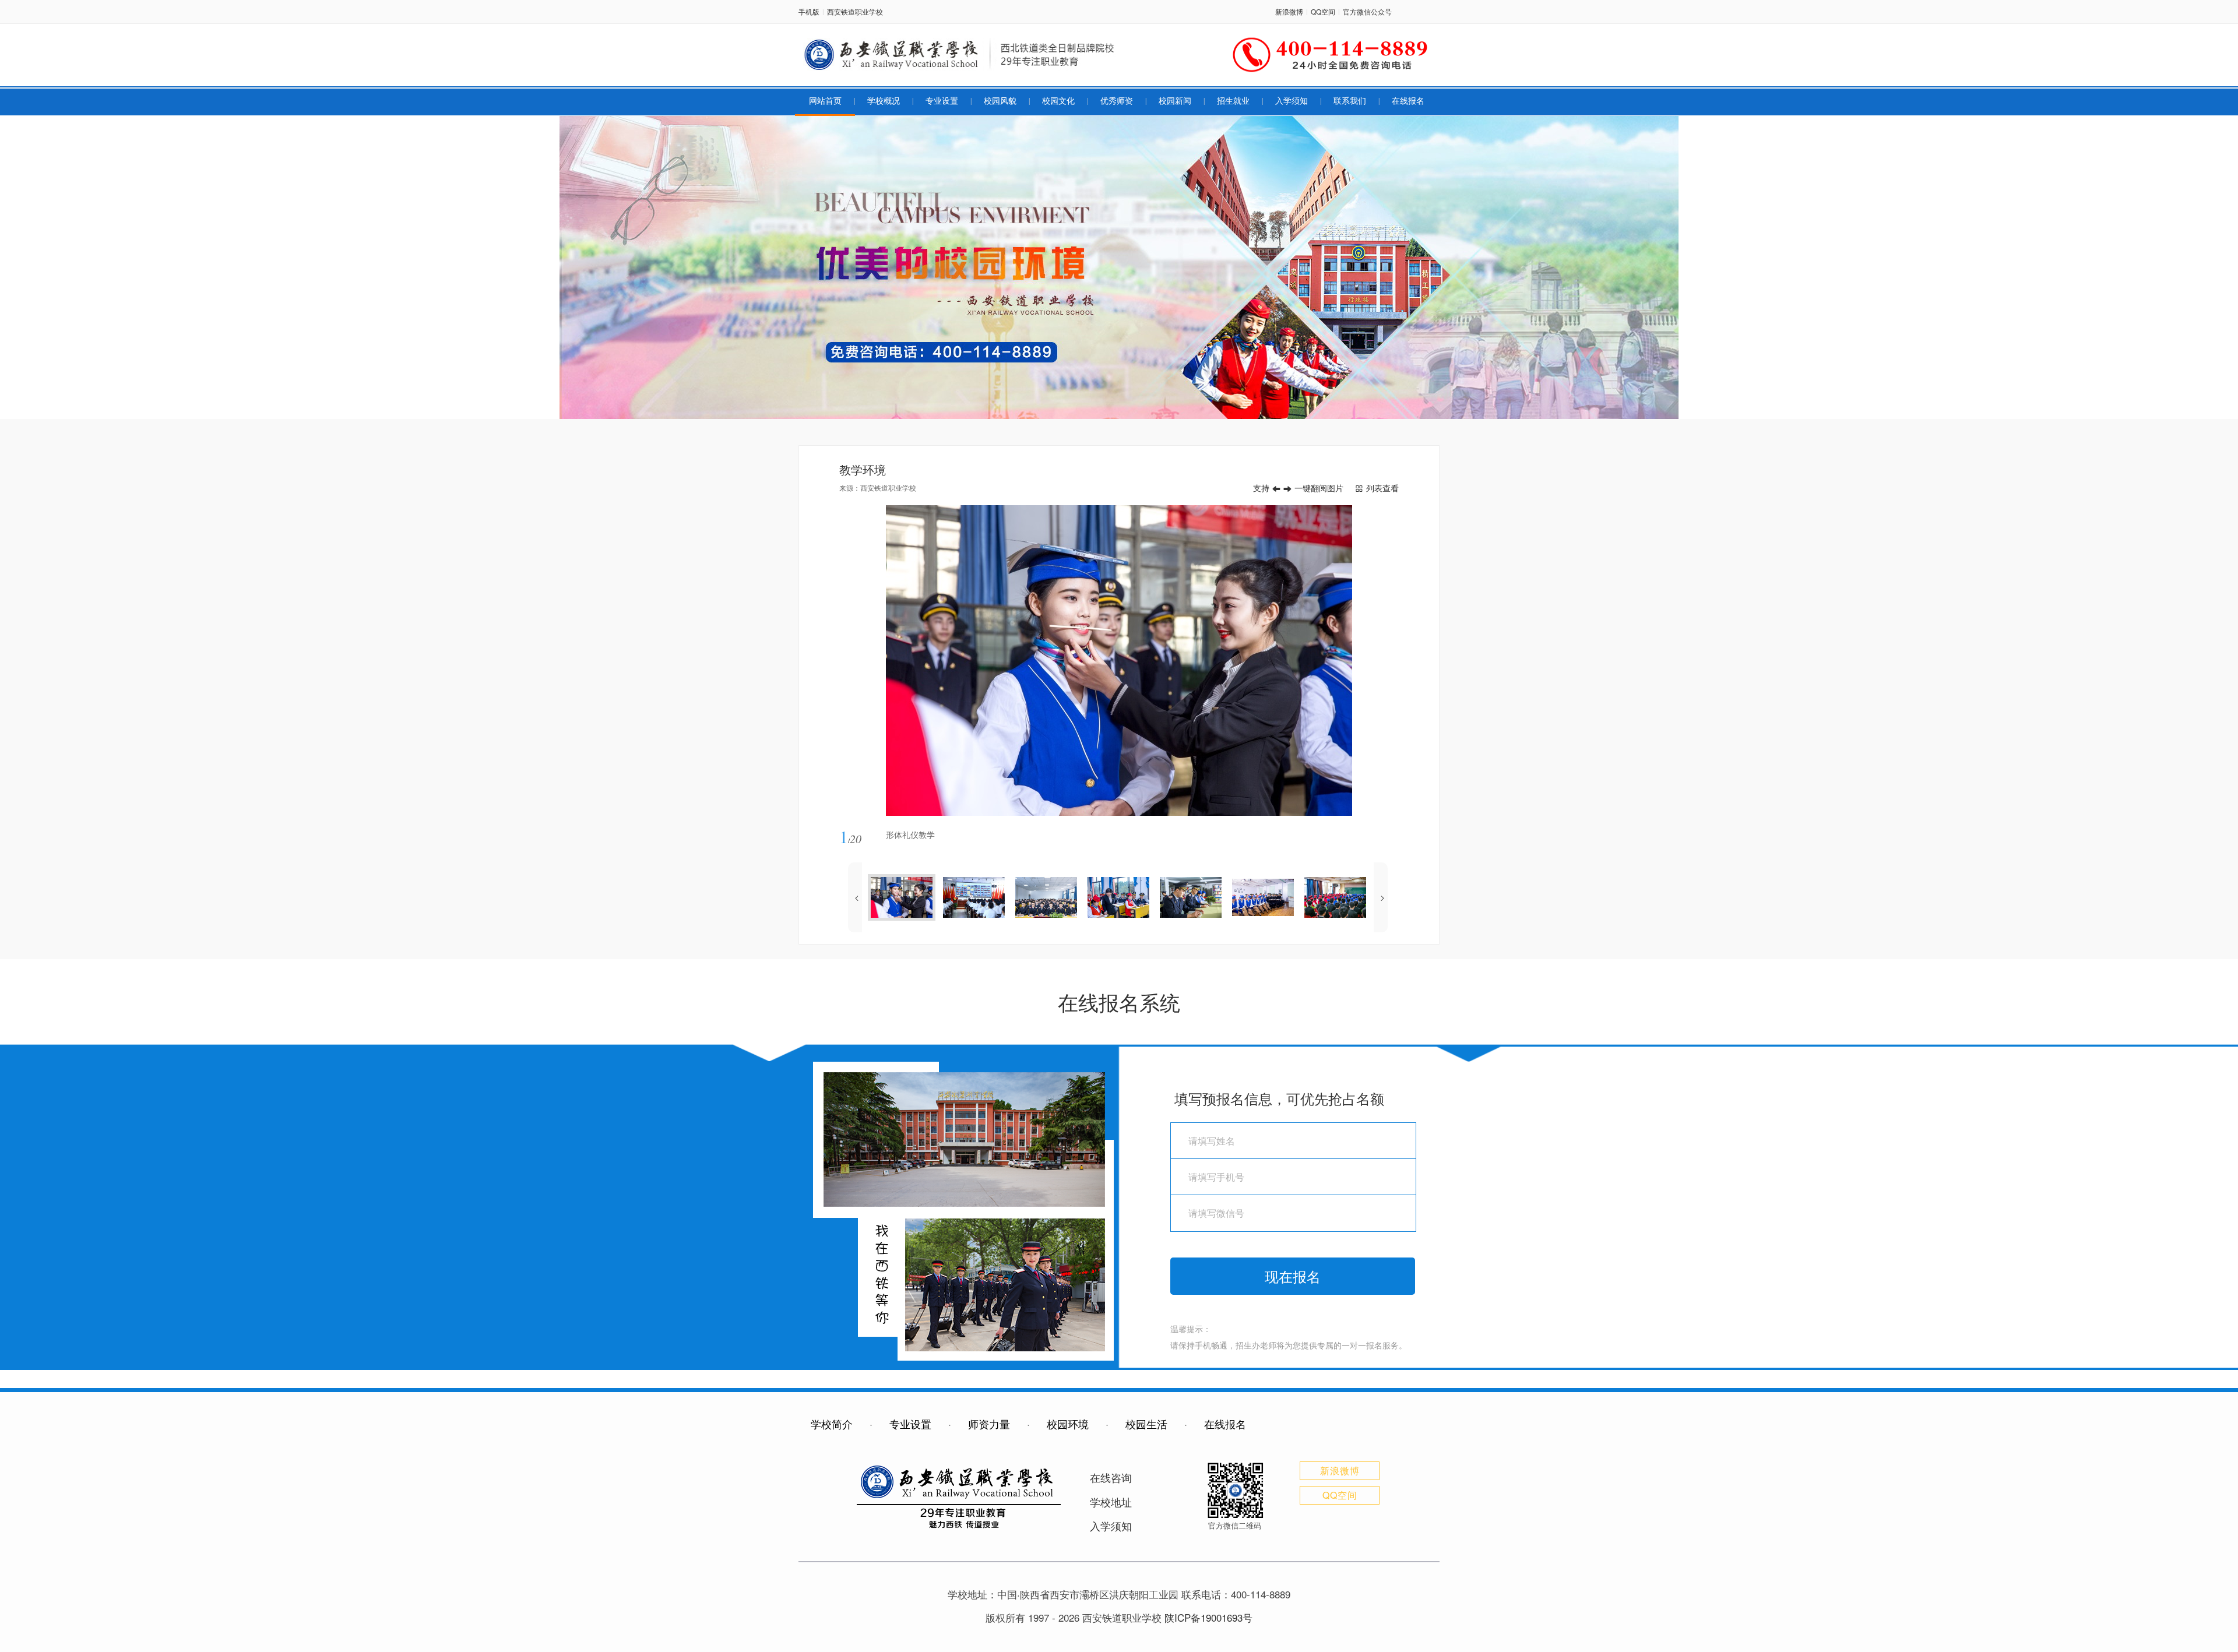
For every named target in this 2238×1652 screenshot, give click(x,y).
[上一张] (979, 661)
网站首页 (825, 101)
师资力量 (989, 1424)
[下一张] (1259, 661)
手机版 (809, 11)
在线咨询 (1111, 1477)
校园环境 (1068, 1424)
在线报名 (1408, 101)
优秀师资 (1117, 101)
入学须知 (1292, 101)
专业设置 (942, 101)
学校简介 (832, 1424)
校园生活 (1146, 1424)
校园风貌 (1000, 101)
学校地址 (1111, 1502)
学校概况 (884, 101)
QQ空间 (1323, 11)
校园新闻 (1175, 101)
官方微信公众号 (1367, 11)
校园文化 (1058, 101)
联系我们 (1350, 101)
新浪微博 (1289, 11)
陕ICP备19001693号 (1208, 1617)
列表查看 (1382, 488)
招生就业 (1233, 101)
